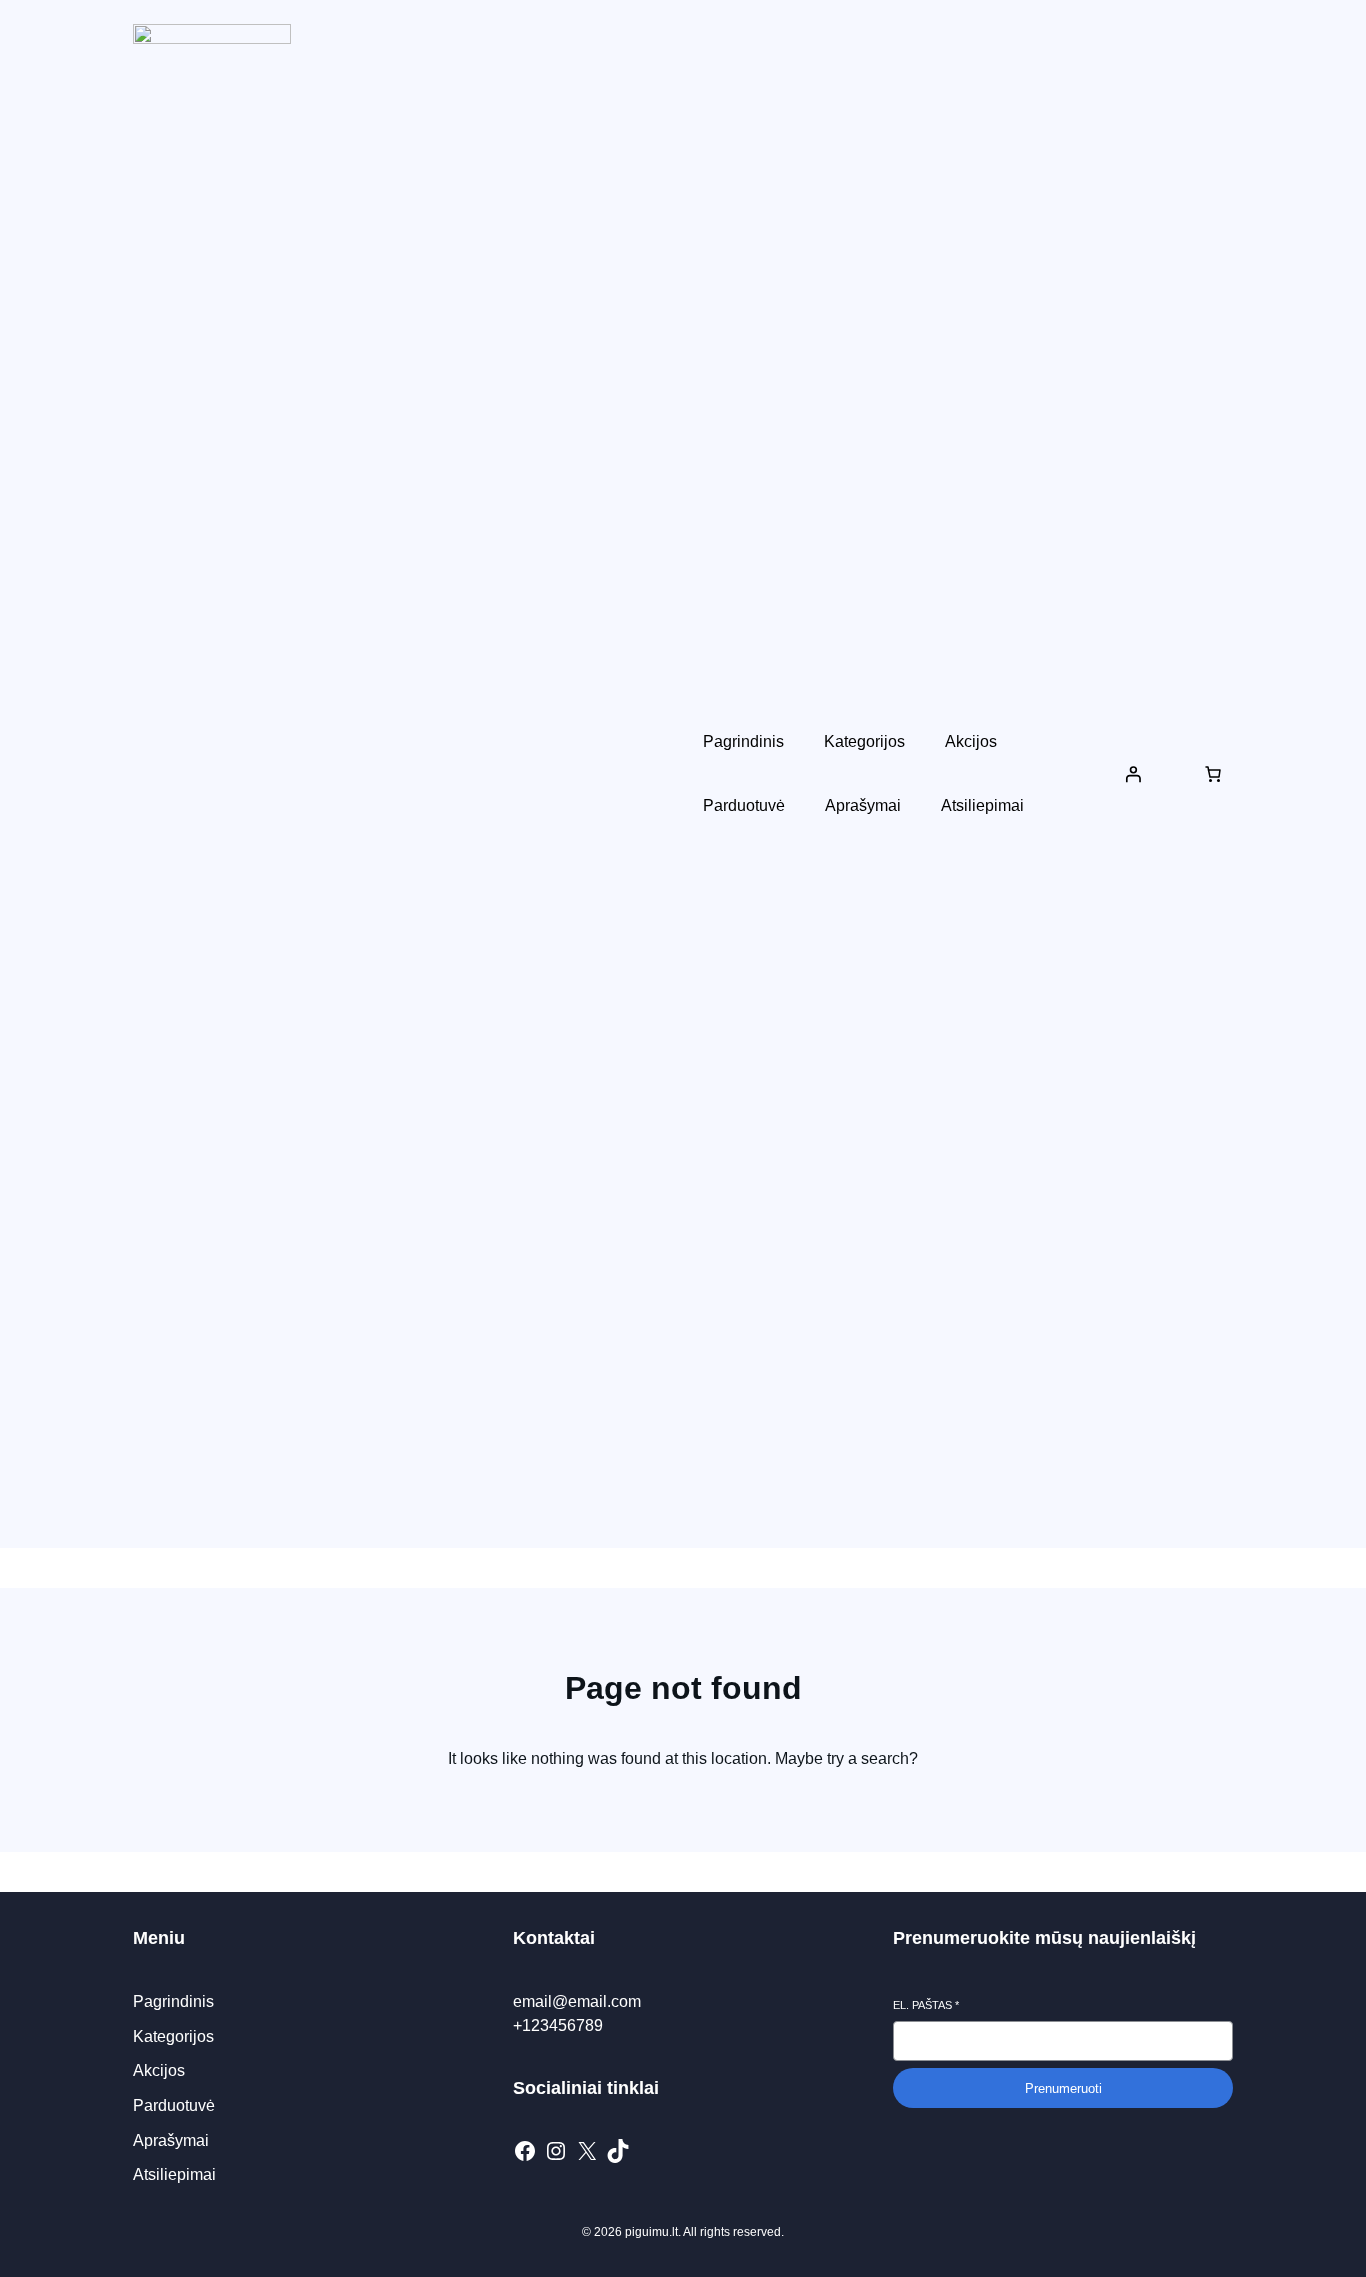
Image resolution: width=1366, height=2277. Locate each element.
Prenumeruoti (1063, 2088)
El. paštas (926, 2005)
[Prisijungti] (1133, 774)
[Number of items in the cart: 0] (1213, 774)
